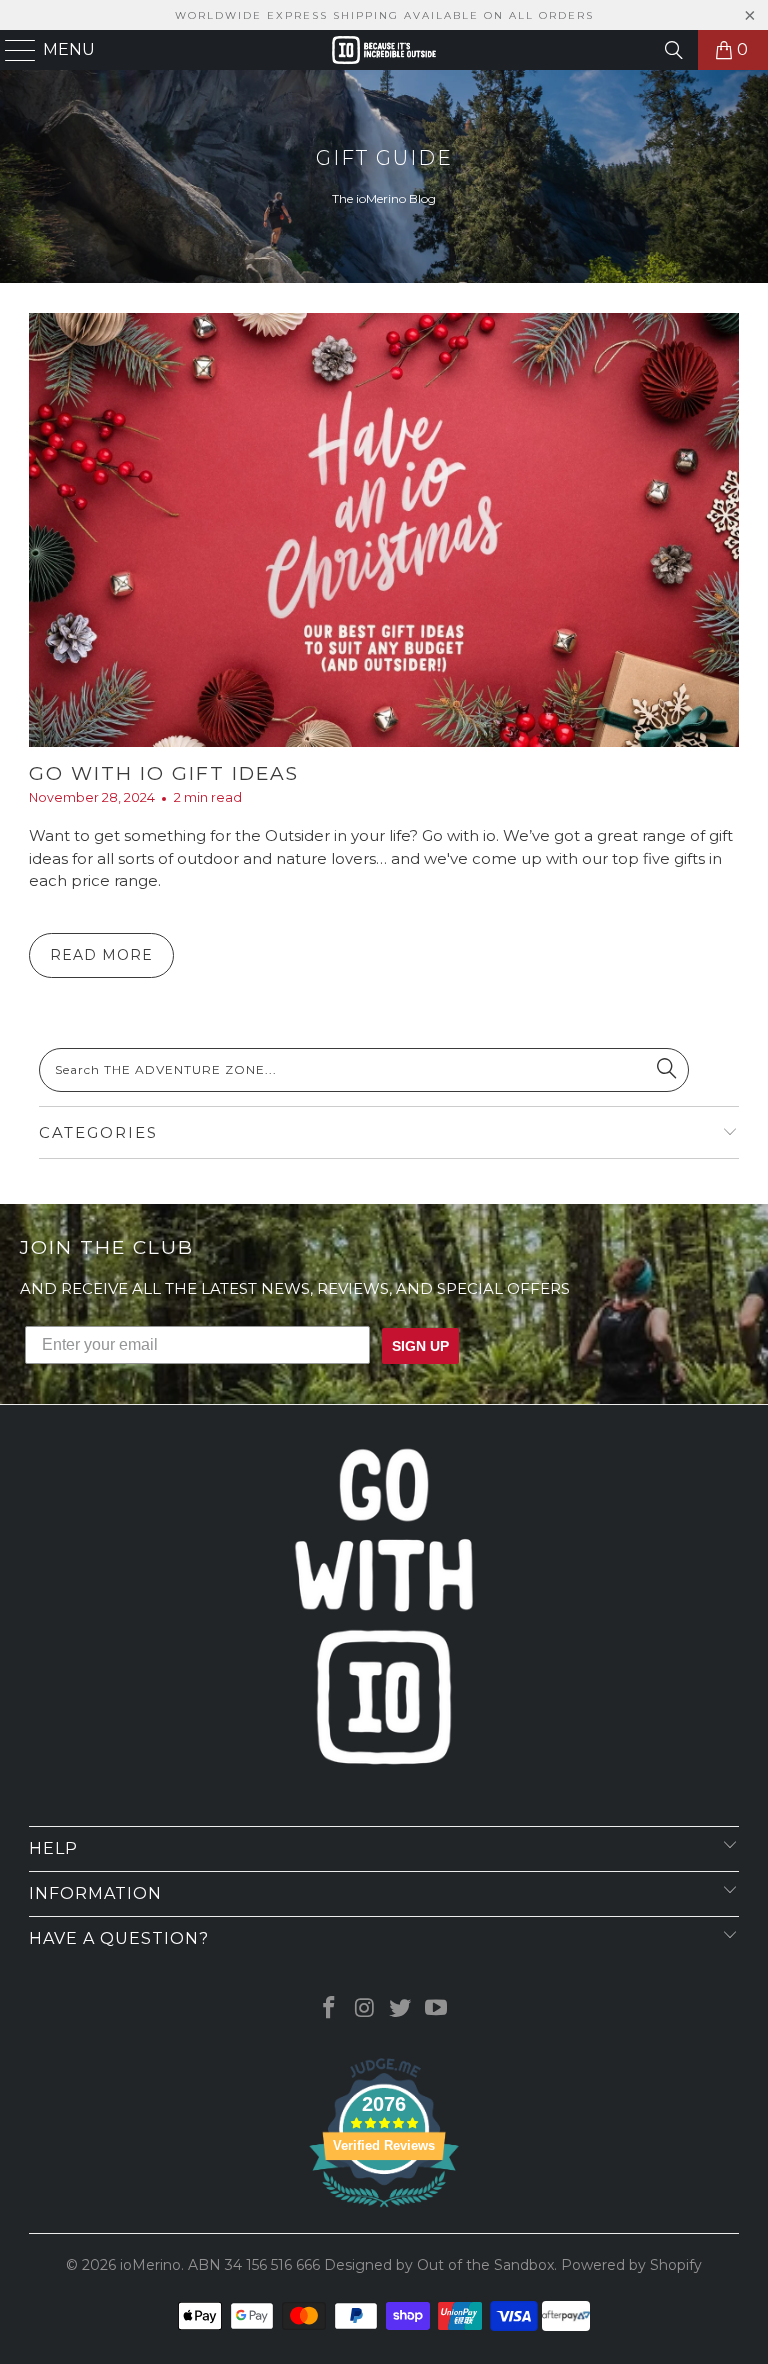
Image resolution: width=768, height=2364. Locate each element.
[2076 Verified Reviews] (384, 2211)
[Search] (674, 50)
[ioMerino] (384, 50)
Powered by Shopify (631, 2265)
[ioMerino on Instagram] (365, 2009)
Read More (101, 955)
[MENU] (12, 50)
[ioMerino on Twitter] (401, 2009)
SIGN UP (420, 1346)
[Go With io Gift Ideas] (384, 530)
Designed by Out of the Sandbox (439, 2265)
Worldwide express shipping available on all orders (384, 15)
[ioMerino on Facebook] (330, 2009)
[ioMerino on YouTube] (437, 2009)
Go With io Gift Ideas (164, 773)
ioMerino (150, 2265)
